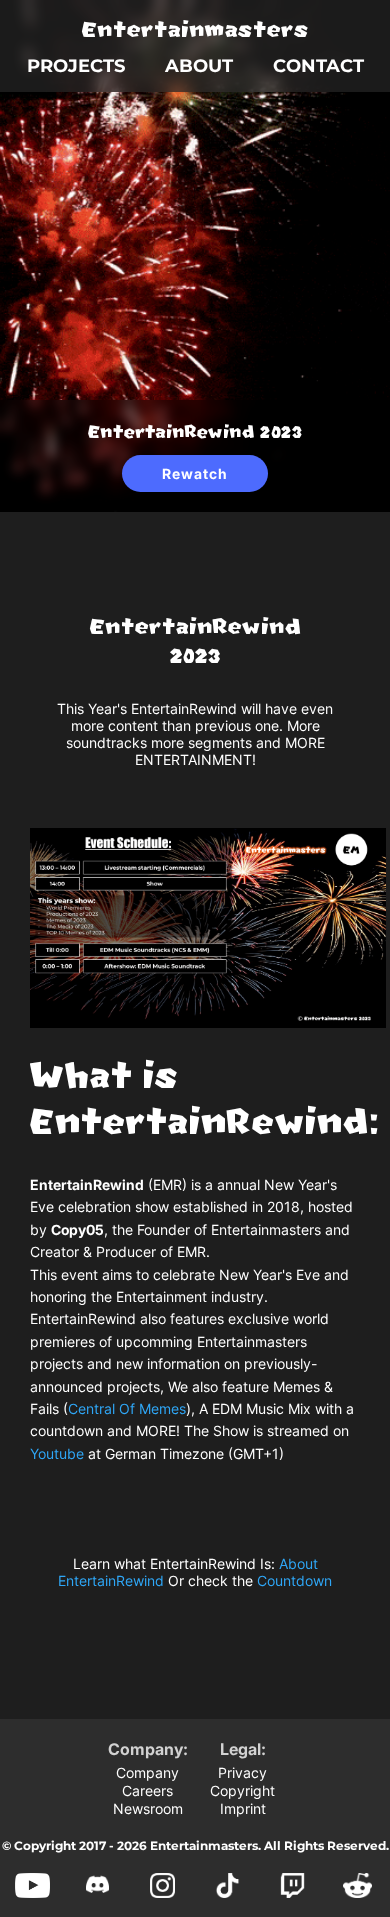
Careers (147, 1790)
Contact (318, 66)
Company (147, 1772)
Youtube (57, 1453)
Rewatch (195, 473)
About (199, 66)
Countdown (294, 1580)
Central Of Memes (127, 1408)
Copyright (242, 1790)
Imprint (243, 1808)
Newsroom (148, 1808)
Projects (76, 66)
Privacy (242, 1772)
